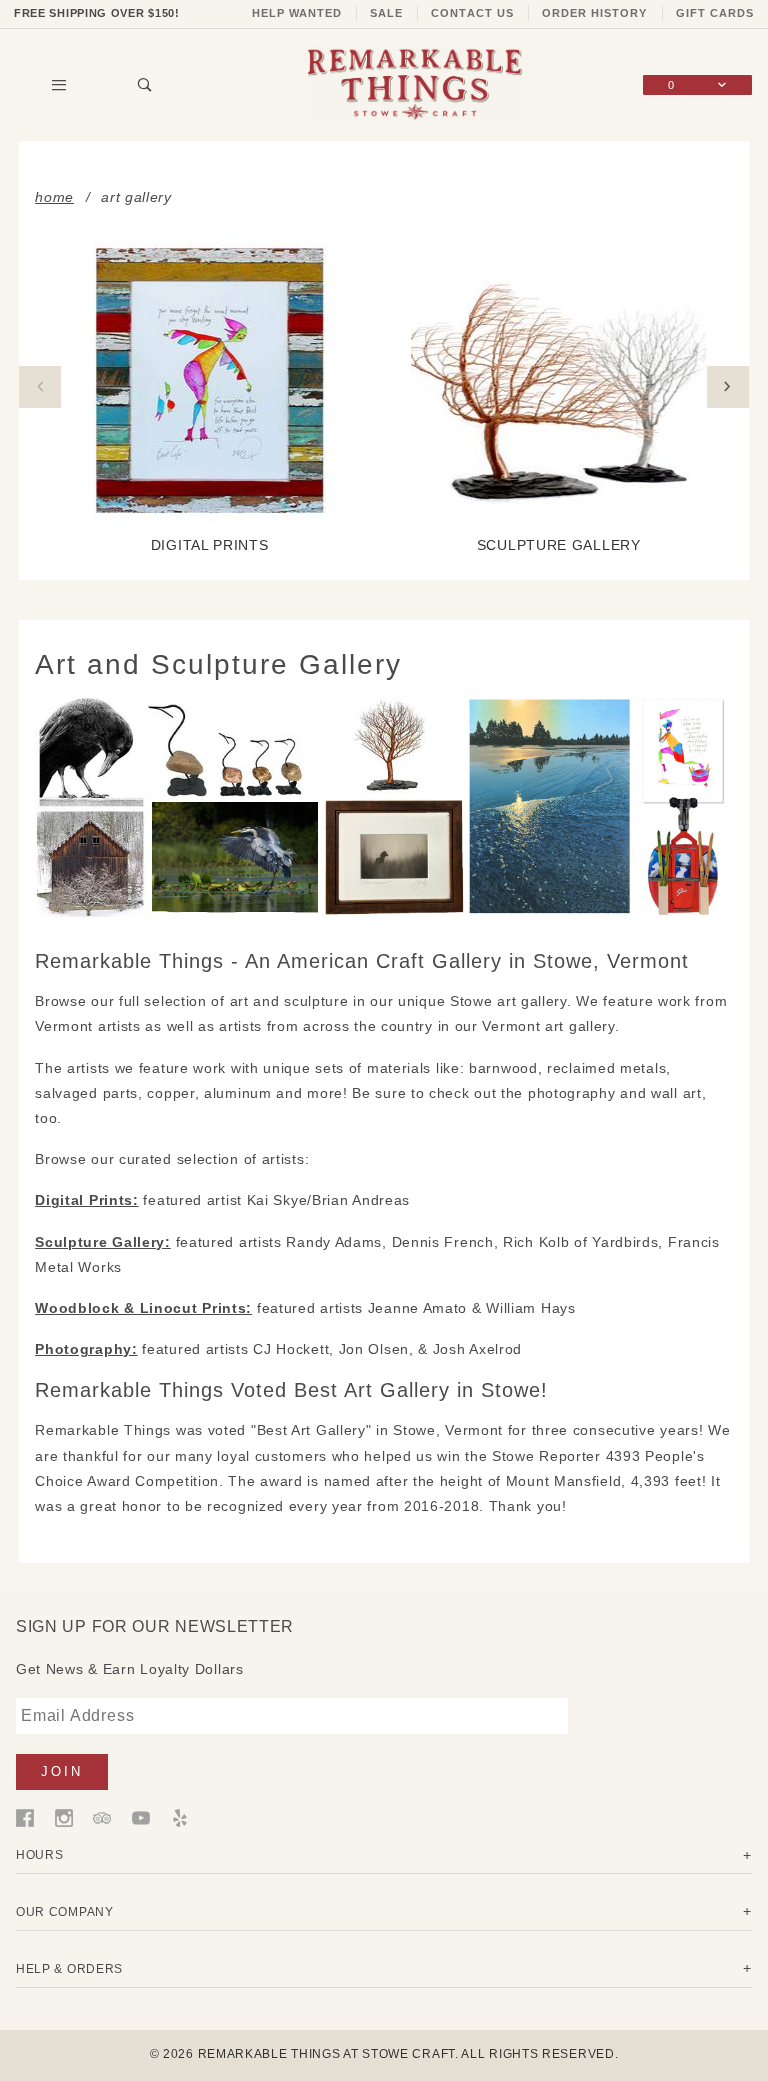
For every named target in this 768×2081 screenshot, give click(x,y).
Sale (386, 13)
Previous (40, 387)
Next (728, 387)
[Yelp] (180, 1817)
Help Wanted (297, 13)
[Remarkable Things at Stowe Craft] (415, 84)
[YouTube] (141, 1817)
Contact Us (472, 13)
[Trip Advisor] (102, 1817)
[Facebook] (25, 1817)
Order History (595, 13)
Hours (40, 1854)
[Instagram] (64, 1817)
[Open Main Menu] (59, 85)
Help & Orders (69, 1968)
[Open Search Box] (145, 85)
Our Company (65, 1911)
